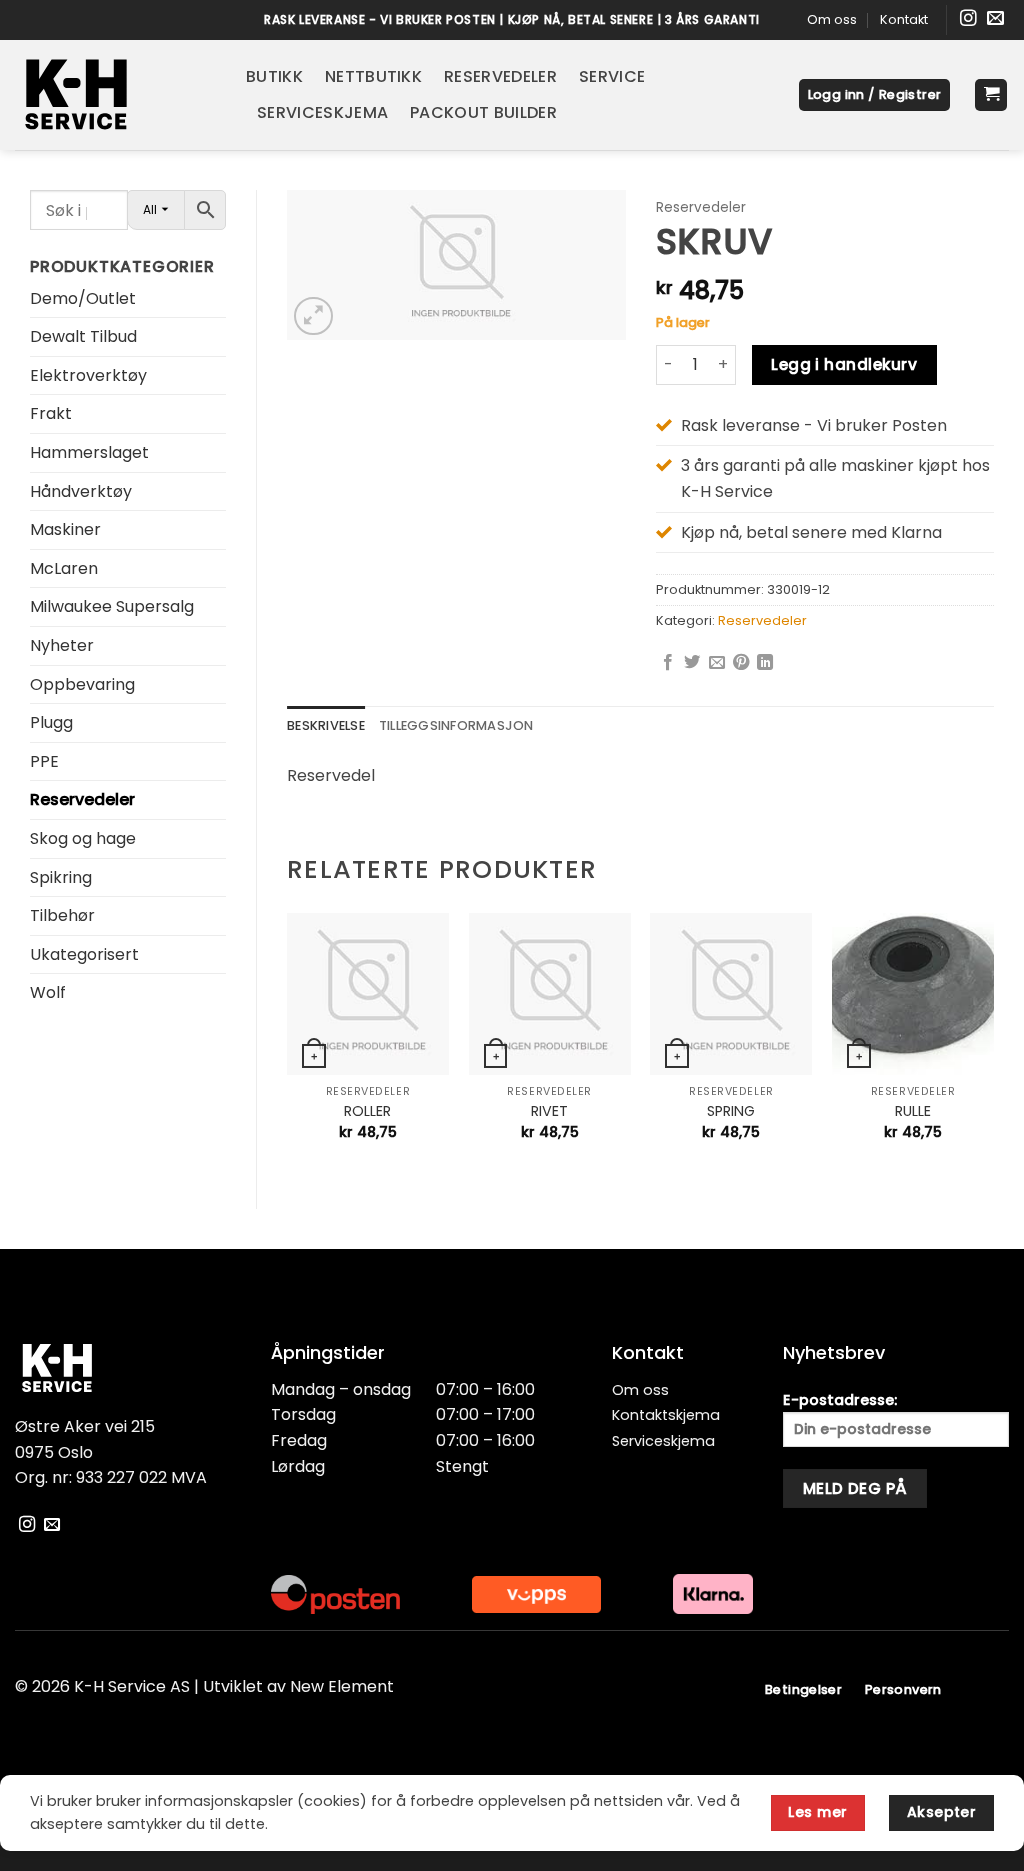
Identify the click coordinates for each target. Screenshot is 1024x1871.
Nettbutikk (373, 76)
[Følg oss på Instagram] (968, 19)
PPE (44, 761)
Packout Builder (483, 112)
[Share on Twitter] (692, 663)
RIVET (549, 1111)
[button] (875, 95)
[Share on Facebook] (668, 663)
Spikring (61, 877)
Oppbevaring (82, 684)
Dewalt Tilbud (83, 336)
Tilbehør (62, 915)
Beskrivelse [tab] (326, 725)
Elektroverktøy (88, 375)
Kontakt (904, 19)
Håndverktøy (81, 491)
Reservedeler (500, 76)
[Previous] (288, 1044)
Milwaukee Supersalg (112, 606)
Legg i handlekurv (844, 364)
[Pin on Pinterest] (741, 663)
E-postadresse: (840, 1400)
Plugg (51, 722)
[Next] (993, 1044)
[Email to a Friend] (717, 663)
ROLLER (367, 1111)
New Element (342, 1686)
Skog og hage (83, 838)
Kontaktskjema (666, 1415)
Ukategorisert (84, 954)
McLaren (64, 568)
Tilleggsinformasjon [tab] (456, 725)
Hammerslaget (89, 452)
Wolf (48, 992)
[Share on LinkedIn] (765, 663)
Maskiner (65, 529)
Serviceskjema (322, 112)
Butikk (274, 76)
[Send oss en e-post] (995, 19)
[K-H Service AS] (115, 95)
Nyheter (62, 645)
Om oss (832, 19)
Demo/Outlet (83, 298)
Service (612, 76)
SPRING (731, 1111)
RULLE (913, 1111)
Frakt (51, 413)
